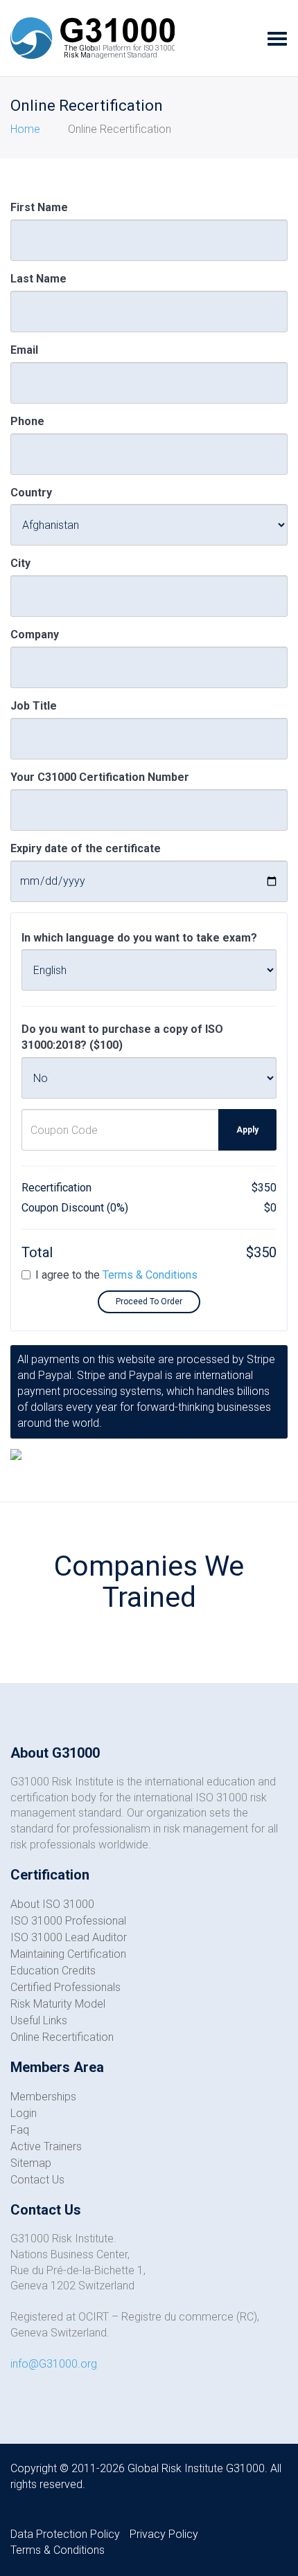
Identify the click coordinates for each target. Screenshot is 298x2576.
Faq (20, 2130)
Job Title (34, 706)
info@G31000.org (54, 2364)
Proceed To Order (149, 1301)
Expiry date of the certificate (86, 848)
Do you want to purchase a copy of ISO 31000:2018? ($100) (122, 1037)
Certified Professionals (65, 1987)
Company (35, 634)
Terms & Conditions (150, 1275)
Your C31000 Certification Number (100, 777)
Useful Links (39, 2020)
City (20, 563)
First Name (39, 207)
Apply (247, 1130)
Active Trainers (46, 2146)
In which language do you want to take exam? (139, 938)
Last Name (38, 279)
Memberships (43, 2097)
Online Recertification (62, 2037)
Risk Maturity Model (58, 2004)
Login (24, 2113)
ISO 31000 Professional (68, 1921)
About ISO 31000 (52, 1904)
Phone (27, 421)
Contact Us (37, 2180)
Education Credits (53, 1971)
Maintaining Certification (68, 1954)
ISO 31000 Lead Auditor (69, 1937)
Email (24, 350)
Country (31, 493)
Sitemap (31, 2163)
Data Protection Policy (65, 2534)
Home (25, 129)
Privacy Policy (164, 2534)
